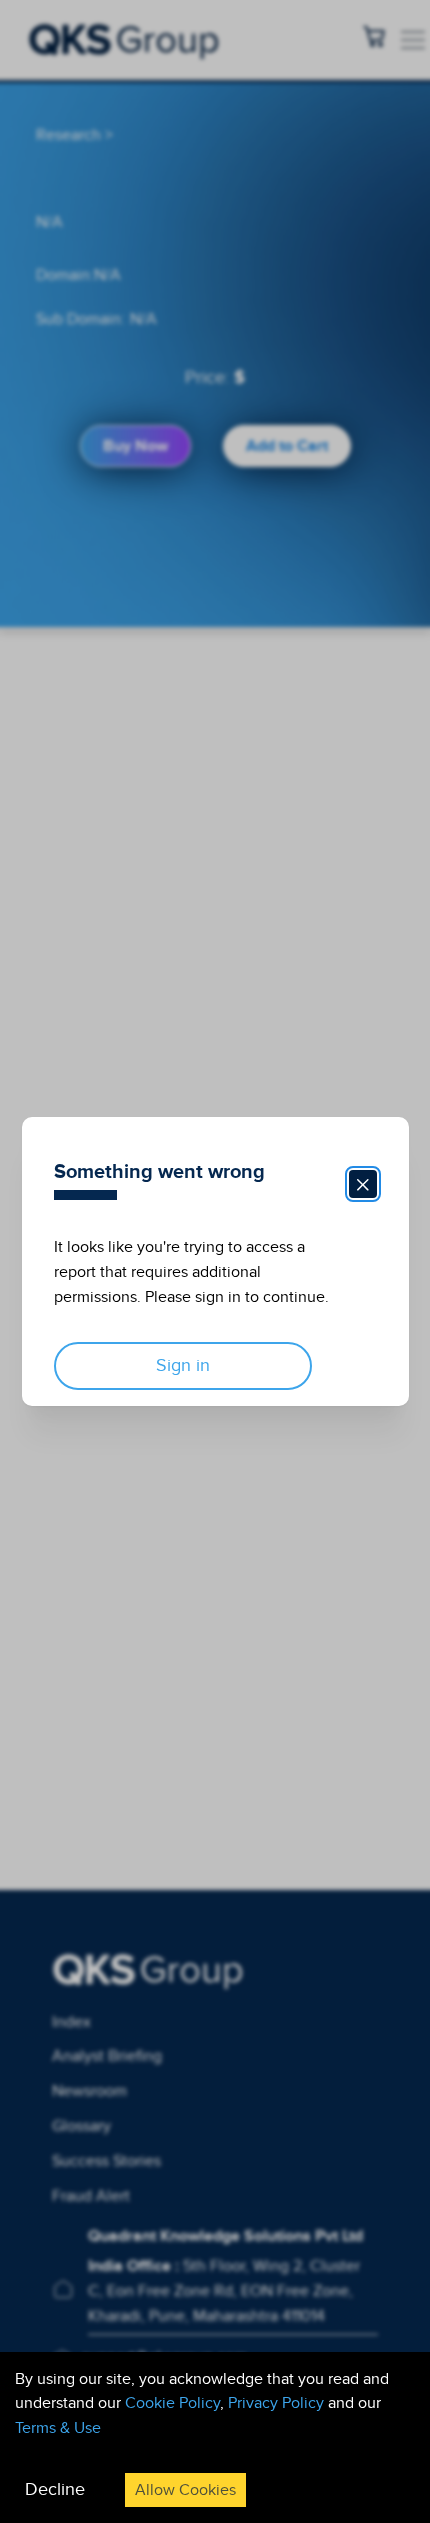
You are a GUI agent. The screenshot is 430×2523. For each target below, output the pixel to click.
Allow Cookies (185, 2490)
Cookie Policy (172, 2403)
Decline (55, 2489)
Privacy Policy (276, 2403)
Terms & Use (58, 2428)
